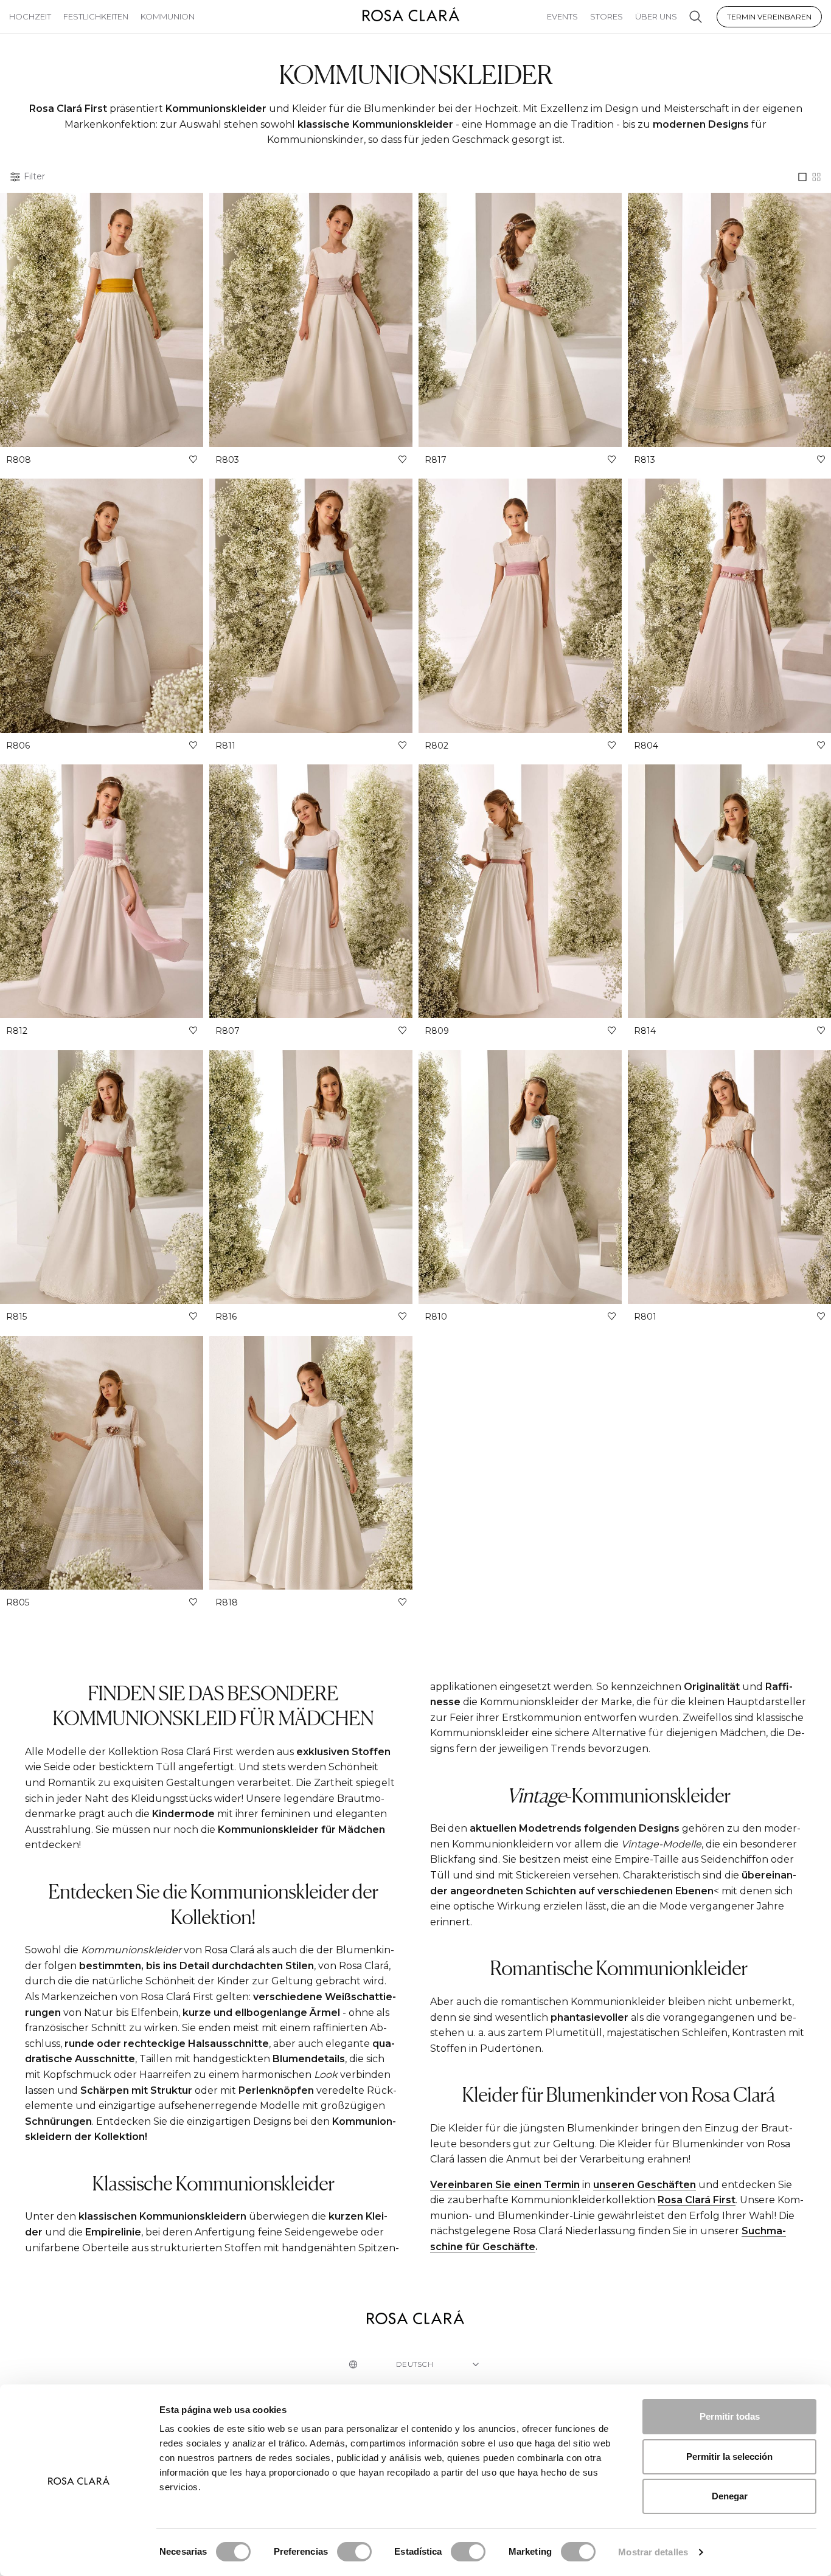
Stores (607, 16)
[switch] (354, 2552)
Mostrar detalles (653, 2552)
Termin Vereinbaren (769, 17)
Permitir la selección (729, 2457)
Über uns (656, 16)
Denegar (730, 2496)
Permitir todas (730, 2416)
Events (562, 16)
